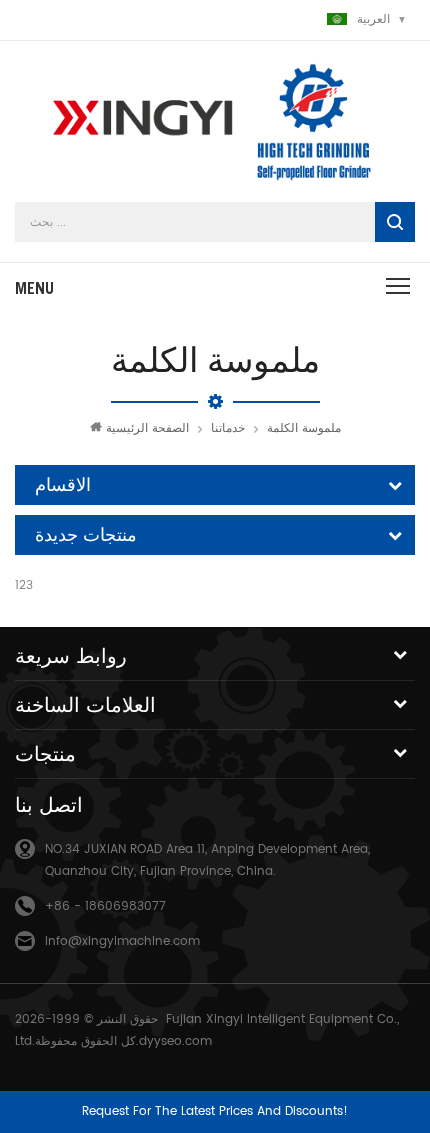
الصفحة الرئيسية (147, 428)
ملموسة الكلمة (304, 428)
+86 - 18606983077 (105, 906)
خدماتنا (228, 428)
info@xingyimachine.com (122, 941)
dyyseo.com (175, 1041)
